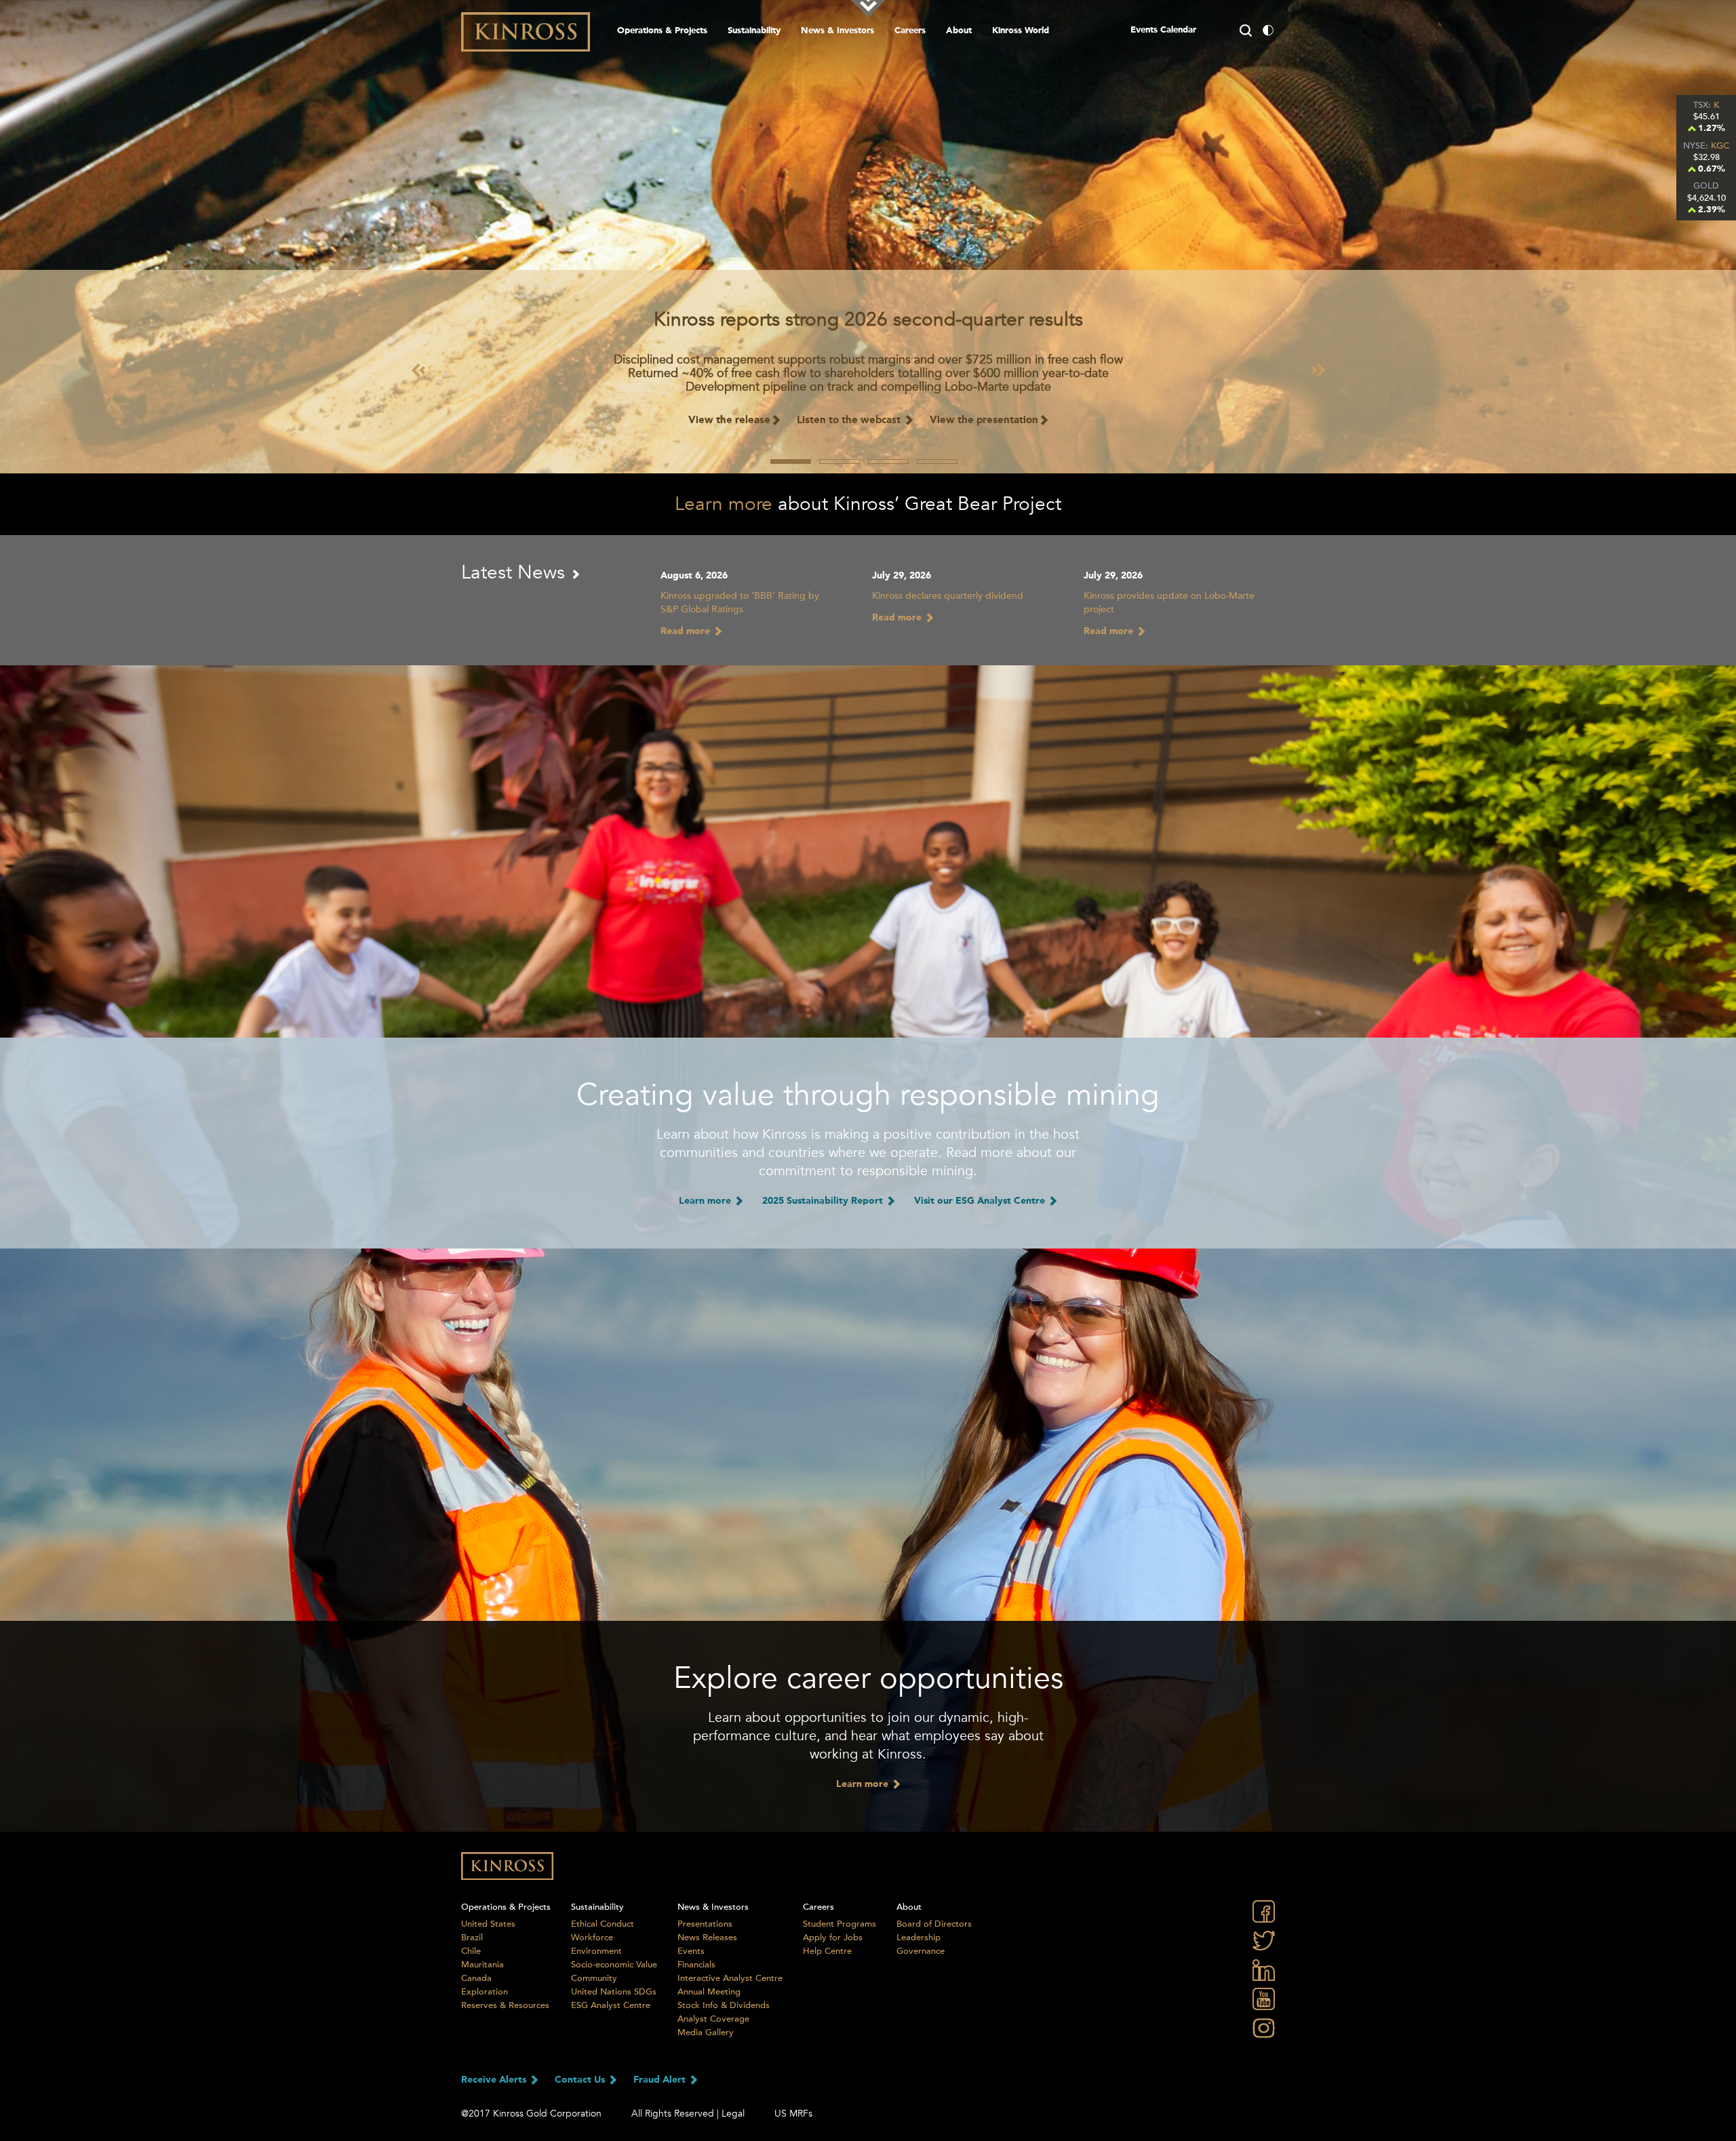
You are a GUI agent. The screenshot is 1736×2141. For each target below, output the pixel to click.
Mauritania (482, 1965)
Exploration (485, 1992)
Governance (921, 1951)
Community (594, 1978)
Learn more (724, 504)
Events (691, 1951)
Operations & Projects (662, 31)
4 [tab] (937, 461)
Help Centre (827, 1951)
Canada (476, 1978)
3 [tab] (888, 461)
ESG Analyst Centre (611, 2005)
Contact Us (581, 2080)
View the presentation (984, 421)
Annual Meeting (709, 1992)
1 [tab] (791, 461)
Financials (696, 1965)
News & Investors (837, 31)
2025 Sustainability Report (824, 1201)
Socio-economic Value (614, 1965)
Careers (910, 31)
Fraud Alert (661, 2080)
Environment (596, 1951)
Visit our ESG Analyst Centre (981, 1201)
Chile (471, 1951)
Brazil (472, 1938)
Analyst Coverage (713, 2019)
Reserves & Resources (505, 2005)
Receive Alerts (495, 2080)
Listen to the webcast (850, 421)
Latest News (516, 572)
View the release (729, 421)
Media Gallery (706, 2032)
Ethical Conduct (603, 1924)
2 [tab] (840, 461)
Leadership (919, 1938)
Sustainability (754, 31)
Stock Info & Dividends (724, 2005)
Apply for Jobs (833, 1938)
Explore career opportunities (868, 1678)
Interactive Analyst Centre (730, 1978)
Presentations (705, 1924)
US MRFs (793, 2114)
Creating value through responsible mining (868, 1095)
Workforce (592, 1938)
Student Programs (840, 1924)
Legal (733, 2114)
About (959, 31)
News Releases (707, 1938)
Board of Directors (934, 1924)
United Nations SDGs (614, 1992)
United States (488, 1924)
